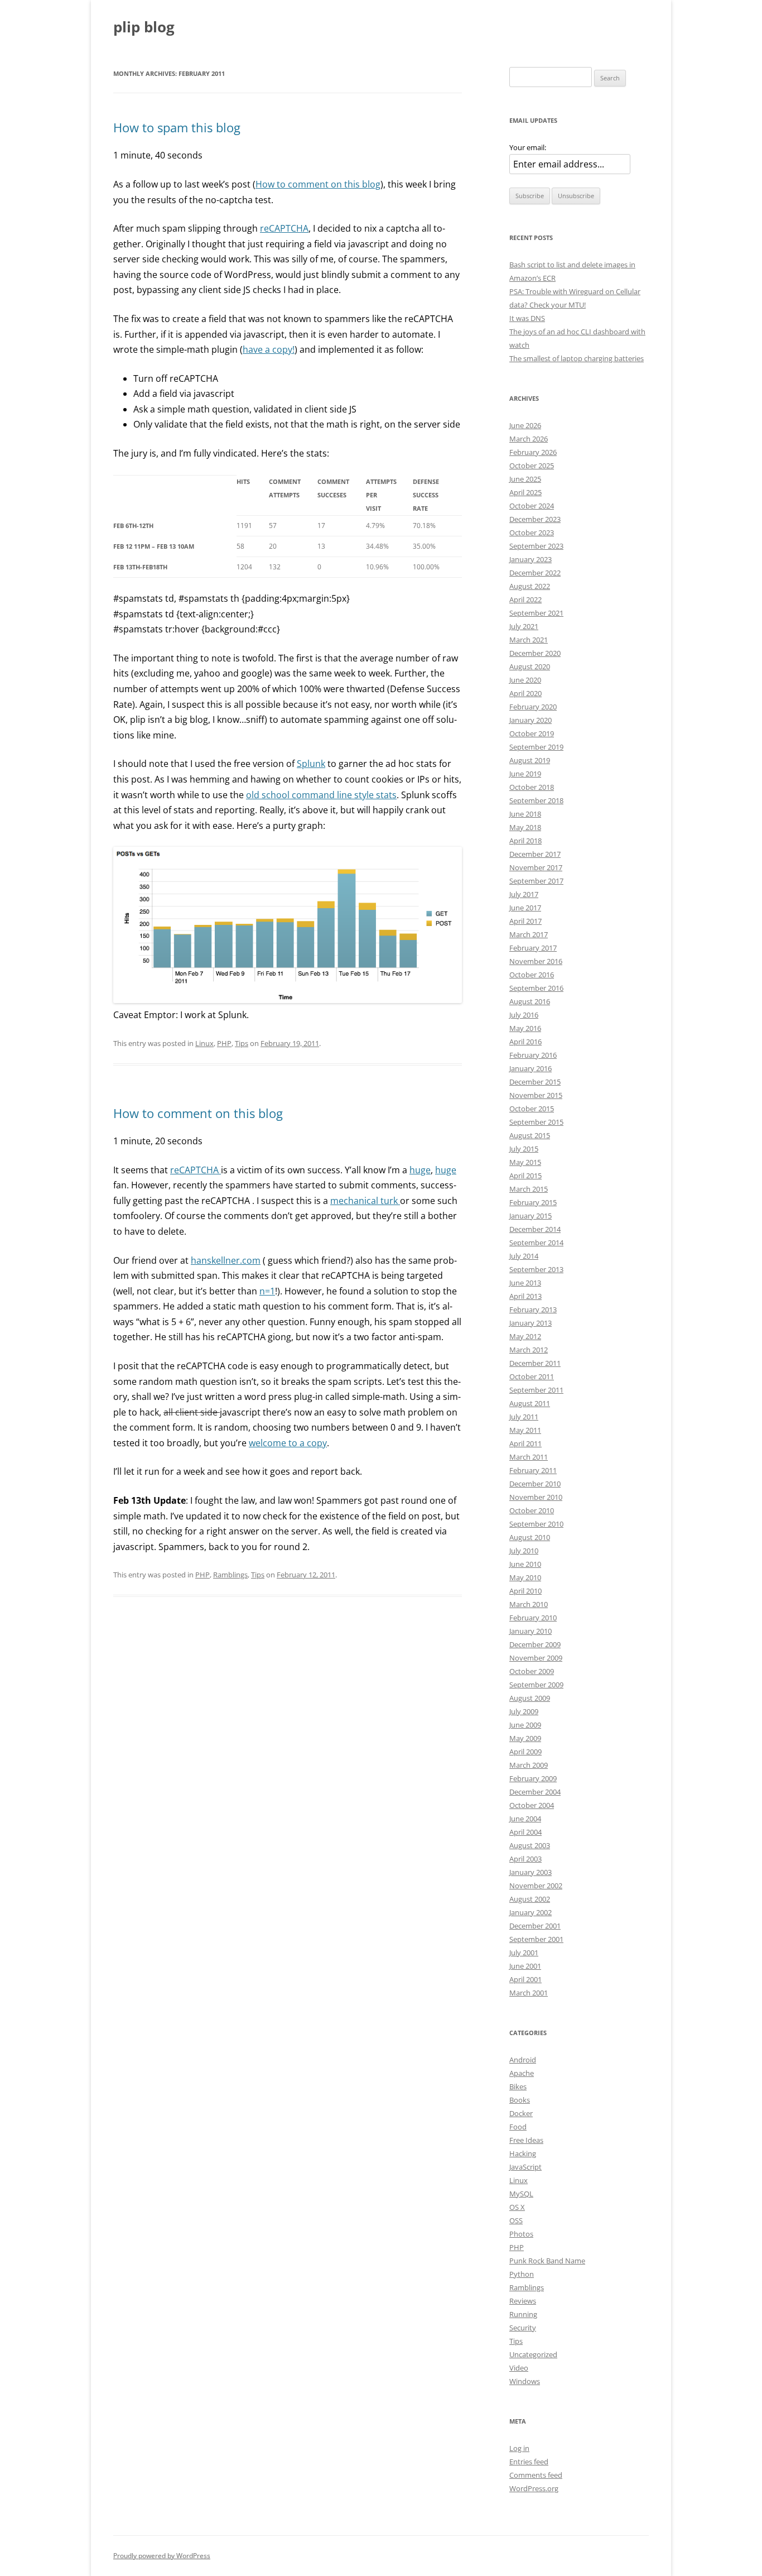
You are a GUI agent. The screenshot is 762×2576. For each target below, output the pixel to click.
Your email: (528, 147)
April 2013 (525, 1296)
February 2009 (533, 1778)
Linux (204, 1043)
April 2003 (525, 1859)
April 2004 (525, 1832)
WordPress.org (534, 2488)
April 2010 (525, 1591)
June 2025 (525, 479)
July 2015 (524, 1149)
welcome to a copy (288, 1443)
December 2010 (535, 1484)
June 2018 (525, 814)
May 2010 (525, 1577)
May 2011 (525, 1430)
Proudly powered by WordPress (162, 2556)
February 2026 (533, 452)
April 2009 (525, 1752)
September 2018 (536, 800)
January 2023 (530, 559)
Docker (521, 2113)
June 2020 (525, 680)
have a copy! (269, 349)
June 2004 (525, 1819)
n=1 (267, 1291)
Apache (522, 2073)
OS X (517, 2207)
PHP (224, 1043)
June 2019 (525, 774)
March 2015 (529, 1189)
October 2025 (532, 466)
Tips (242, 1043)
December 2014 (535, 1229)
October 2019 (532, 733)
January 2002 (530, 1912)
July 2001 (524, 1953)
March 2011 (529, 1457)
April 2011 (525, 1443)
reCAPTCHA (284, 228)
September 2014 (536, 1243)
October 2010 (532, 1510)
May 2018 (525, 827)
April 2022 (525, 599)
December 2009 (535, 1644)
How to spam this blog (177, 127)
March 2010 (529, 1604)
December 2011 (535, 1363)
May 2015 (525, 1162)
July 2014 (524, 1256)
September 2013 (536, 1269)
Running (523, 2314)
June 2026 (525, 425)
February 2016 (533, 1055)
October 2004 (532, 1805)
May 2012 (525, 1336)
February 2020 (533, 707)
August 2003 (530, 1845)
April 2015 (525, 1176)
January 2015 (530, 1216)
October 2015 (532, 1109)
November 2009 (536, 1658)
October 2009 (532, 1671)
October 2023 (532, 533)
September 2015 (536, 1122)
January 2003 (530, 1872)
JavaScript (525, 2167)
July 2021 (524, 626)
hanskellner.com (226, 1260)
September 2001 (536, 1939)
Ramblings (230, 1575)
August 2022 (530, 586)
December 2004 (535, 1792)
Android (523, 2060)
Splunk (311, 764)
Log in (519, 2448)
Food (518, 2127)
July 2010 (524, 1551)
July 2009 (524, 1711)
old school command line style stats (321, 795)
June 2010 (525, 1564)
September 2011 (536, 1390)
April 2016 (525, 1042)
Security (523, 2328)
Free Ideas (526, 2140)
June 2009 (525, 1725)
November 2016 (536, 961)
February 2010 (533, 1618)
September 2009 (536, 1685)
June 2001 (525, 1966)
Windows (525, 2381)
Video (519, 2368)
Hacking (523, 2153)
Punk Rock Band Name (547, 2261)
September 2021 (536, 613)
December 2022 (535, 573)
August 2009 (530, 1698)
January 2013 (530, 1323)
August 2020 (530, 666)
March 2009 (529, 1765)
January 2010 (530, 1631)
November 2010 (536, 1497)
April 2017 (525, 921)
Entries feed (529, 2462)
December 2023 (535, 519)
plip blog (144, 27)
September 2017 (536, 881)
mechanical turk (365, 1201)
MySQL (521, 2194)
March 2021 (529, 640)
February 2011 (533, 1470)
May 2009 (525, 1738)
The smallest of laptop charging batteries (577, 358)
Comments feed (536, 2475)
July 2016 (524, 1015)
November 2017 (536, 867)
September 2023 (536, 546)
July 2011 (524, 1417)
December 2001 (535, 1926)
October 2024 (532, 506)
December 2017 (535, 854)
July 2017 (524, 894)
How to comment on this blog (318, 184)
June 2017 (525, 908)
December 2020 (535, 653)
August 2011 (530, 1403)
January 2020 (530, 720)
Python (522, 2274)
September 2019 (536, 747)
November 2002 (536, 1886)
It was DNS (527, 318)
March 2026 (529, 439)
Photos (521, 2234)
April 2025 (525, 492)
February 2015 (533, 1202)
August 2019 (530, 760)
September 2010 (536, 1524)
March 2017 (529, 934)
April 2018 (525, 841)
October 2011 (532, 1376)
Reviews (523, 2301)
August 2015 (530, 1135)
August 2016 (530, 1001)
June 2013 (525, 1283)
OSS (516, 2220)
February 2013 (533, 1309)
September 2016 (536, 988)
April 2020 (525, 693)
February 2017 (533, 948)
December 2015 (535, 1082)
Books (520, 2100)
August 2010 (530, 1537)
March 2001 (529, 1993)
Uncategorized (533, 2354)
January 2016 (530, 1068)
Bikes (518, 2086)
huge (420, 1170)
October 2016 (532, 975)
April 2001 (525, 1979)
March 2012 (529, 1350)
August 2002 (530, 1899)
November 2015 (536, 1095)
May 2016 (525, 1028)
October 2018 (532, 787)
